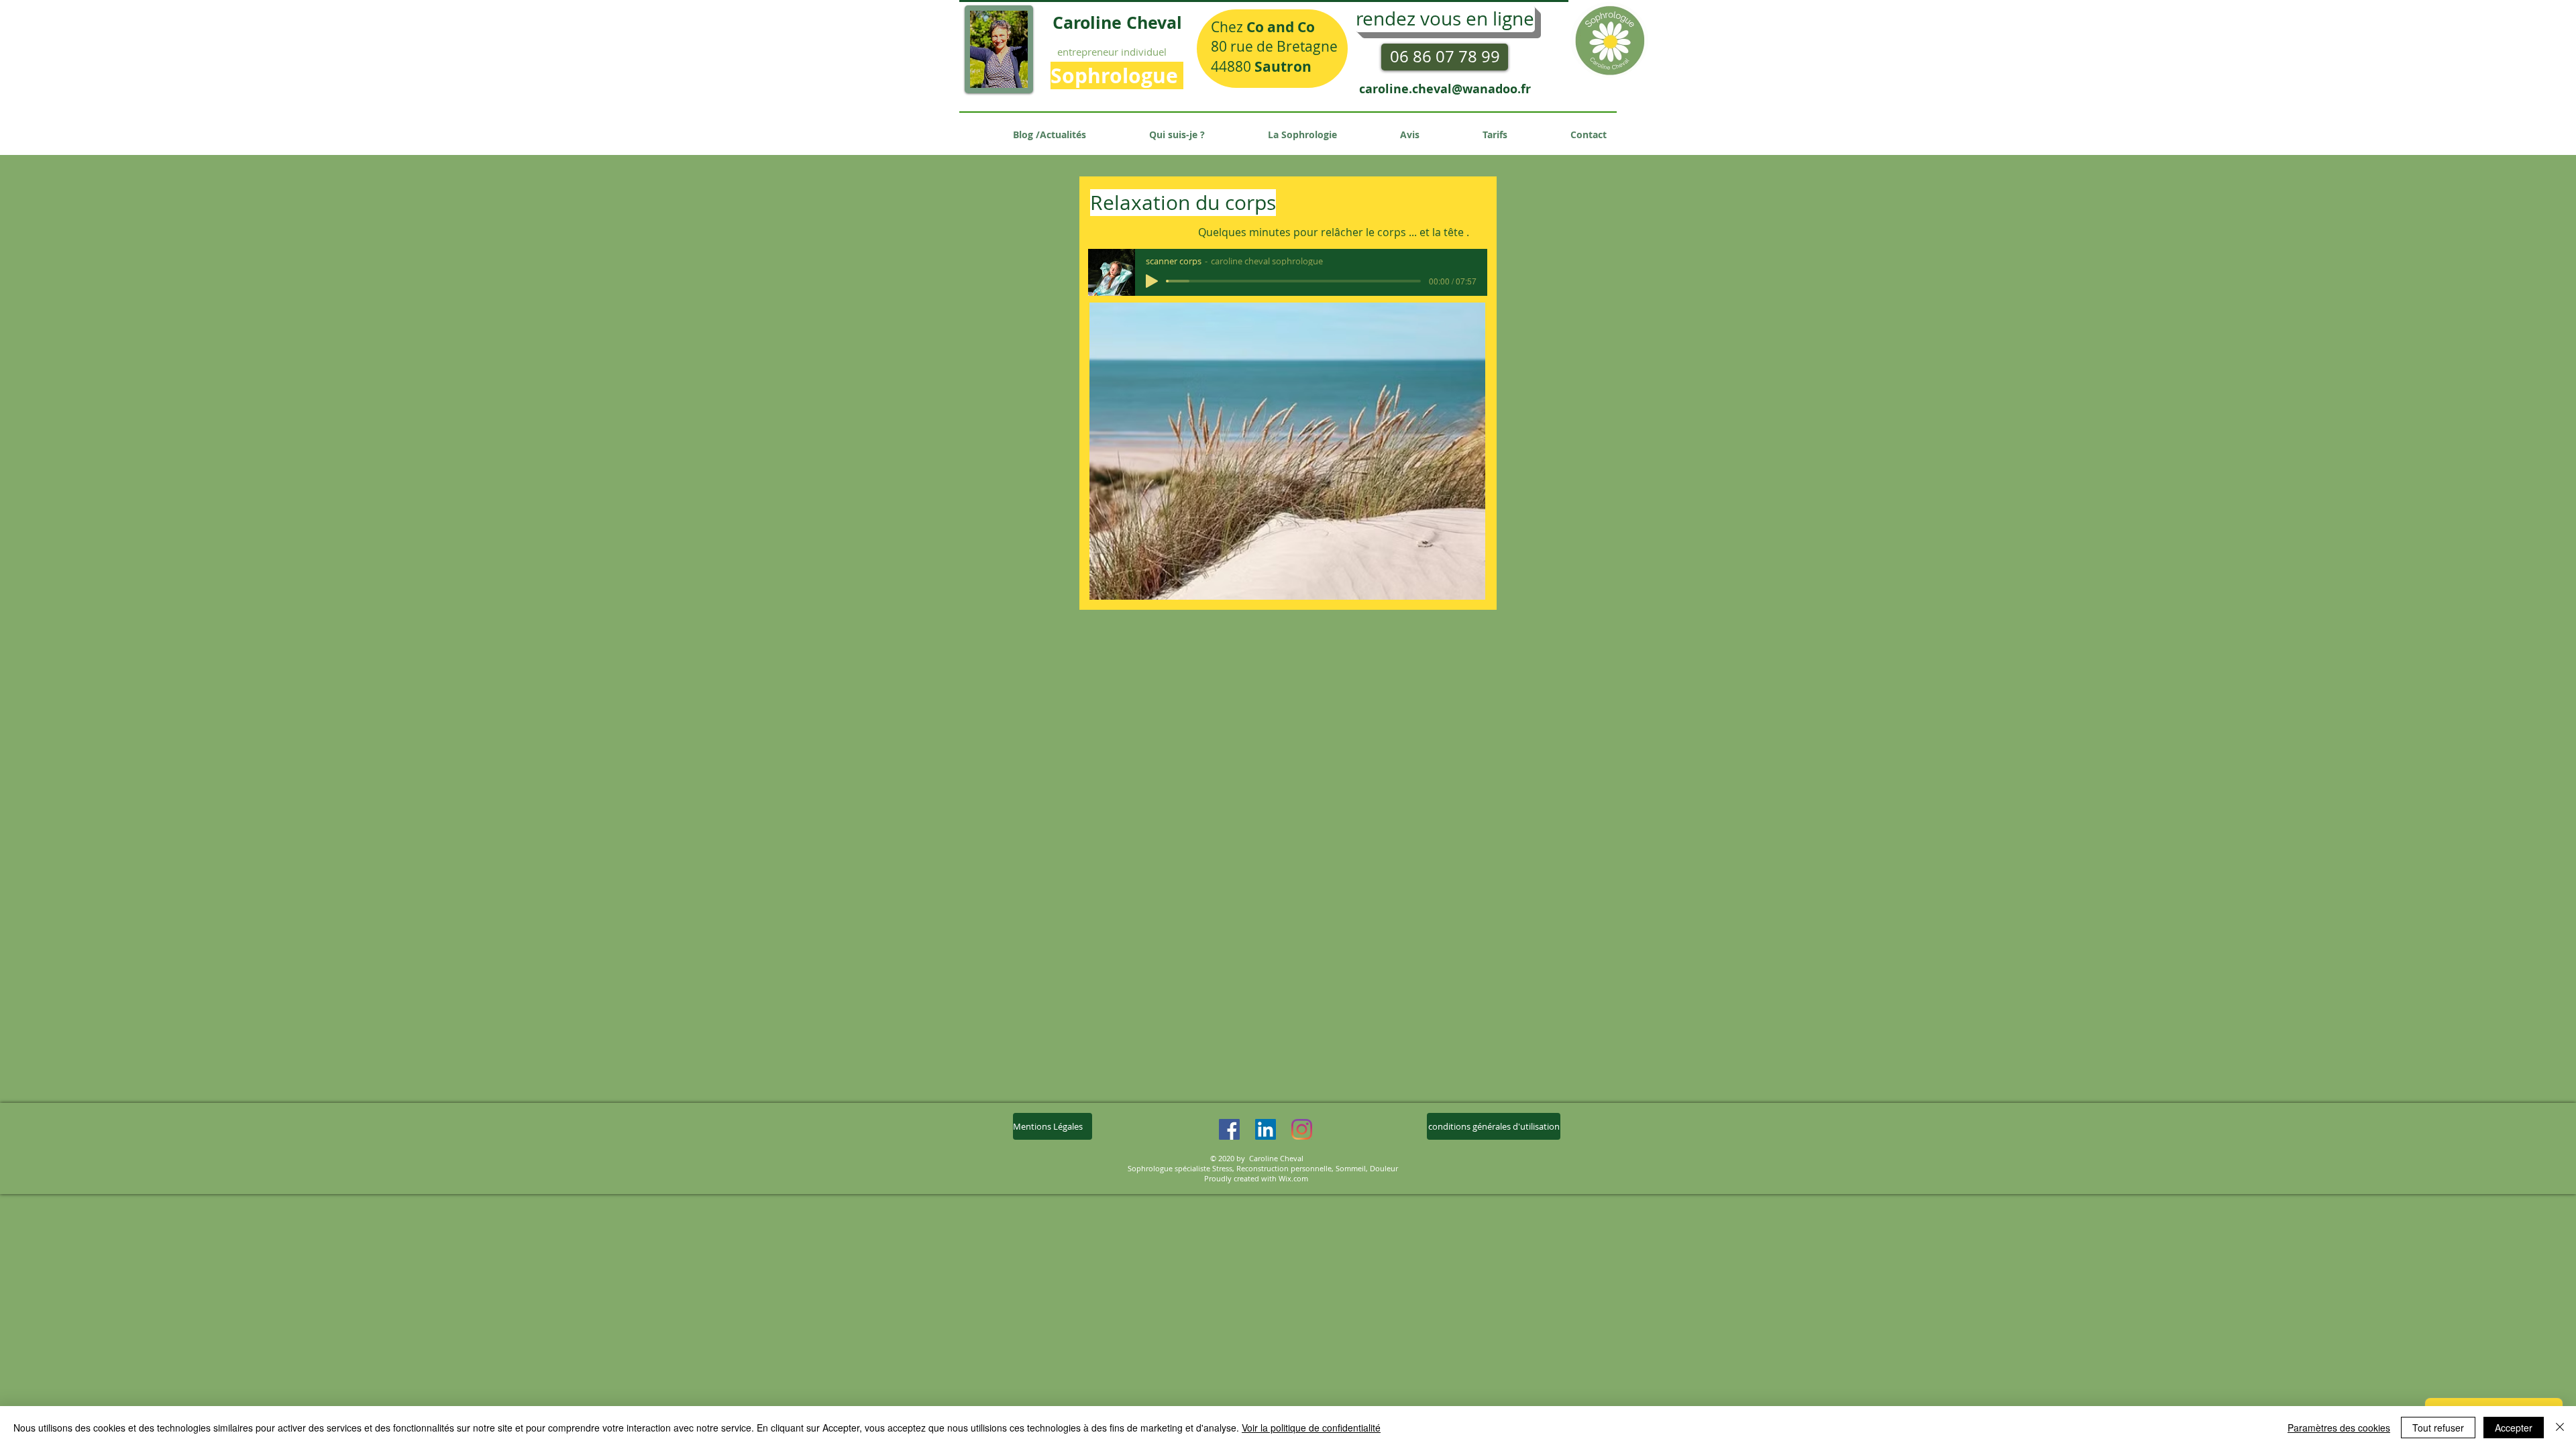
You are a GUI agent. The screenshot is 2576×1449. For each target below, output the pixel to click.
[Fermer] (2560, 1428)
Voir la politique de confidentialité (1311, 1428)
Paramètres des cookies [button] (2339, 1428)
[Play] (1152, 281)
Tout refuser (2438, 1428)
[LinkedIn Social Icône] (1266, 1129)
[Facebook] (1229, 1129)
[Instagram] (1302, 1129)
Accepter (2514, 1428)
